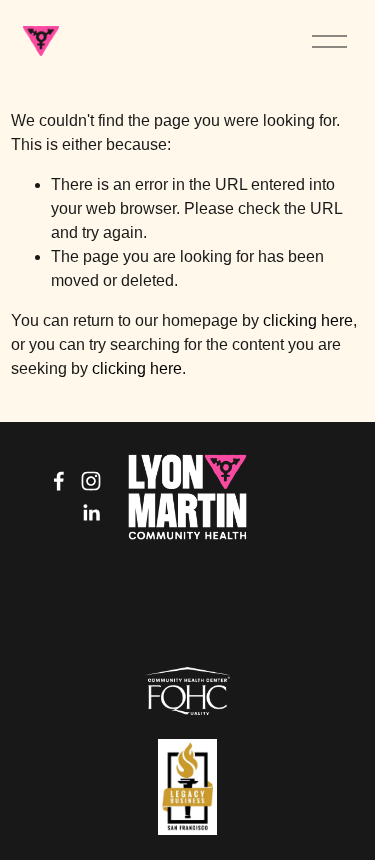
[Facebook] (59, 481)
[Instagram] (91, 481)
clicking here (308, 320)
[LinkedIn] (91, 513)
